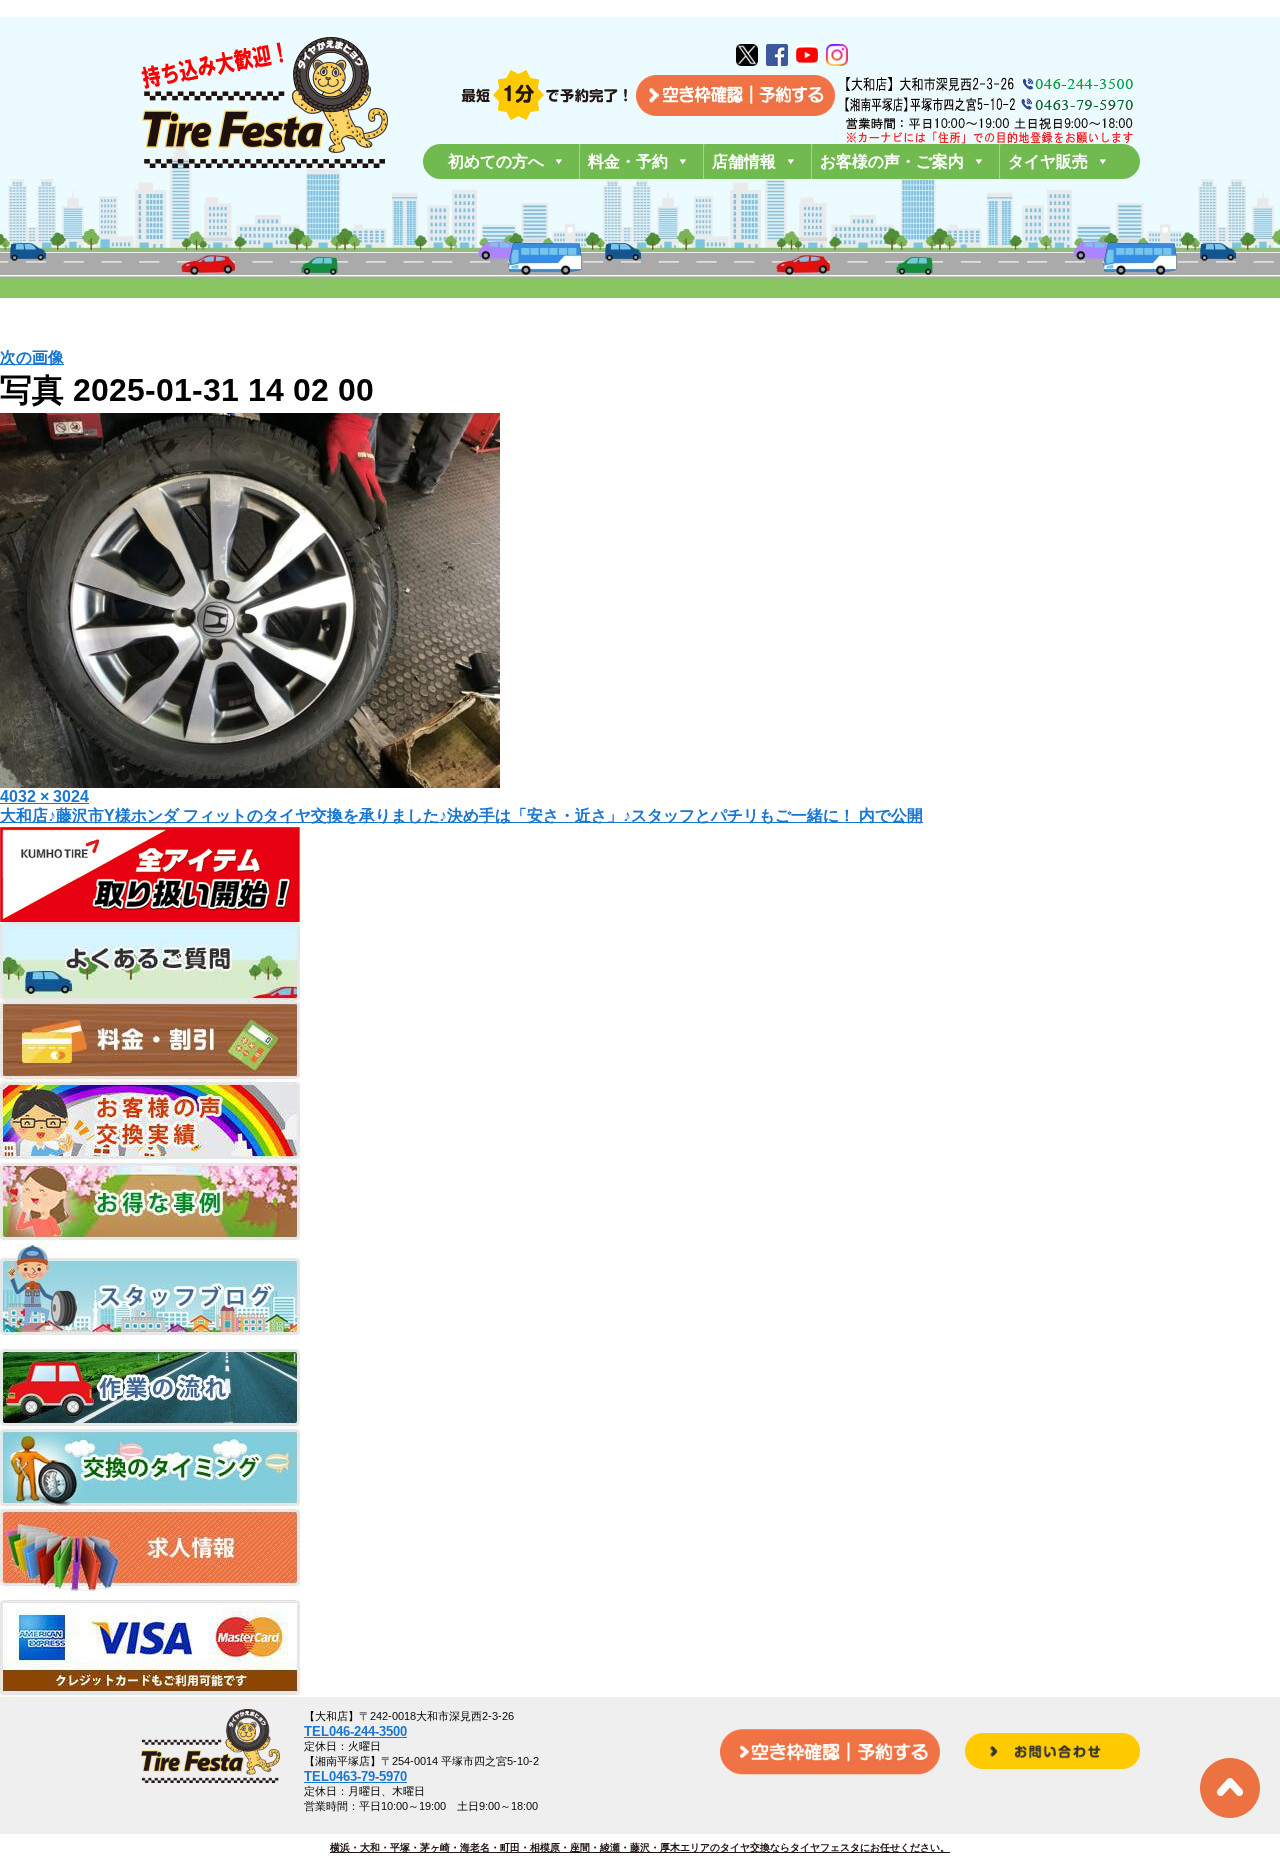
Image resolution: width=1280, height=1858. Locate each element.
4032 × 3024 (44, 796)
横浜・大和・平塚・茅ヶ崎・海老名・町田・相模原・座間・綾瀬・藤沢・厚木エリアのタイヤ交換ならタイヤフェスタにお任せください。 (640, 1847)
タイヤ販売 (1048, 161)
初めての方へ (496, 161)
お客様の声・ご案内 (892, 161)
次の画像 (32, 357)
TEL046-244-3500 (355, 1731)
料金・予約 (628, 161)
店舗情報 (744, 161)
